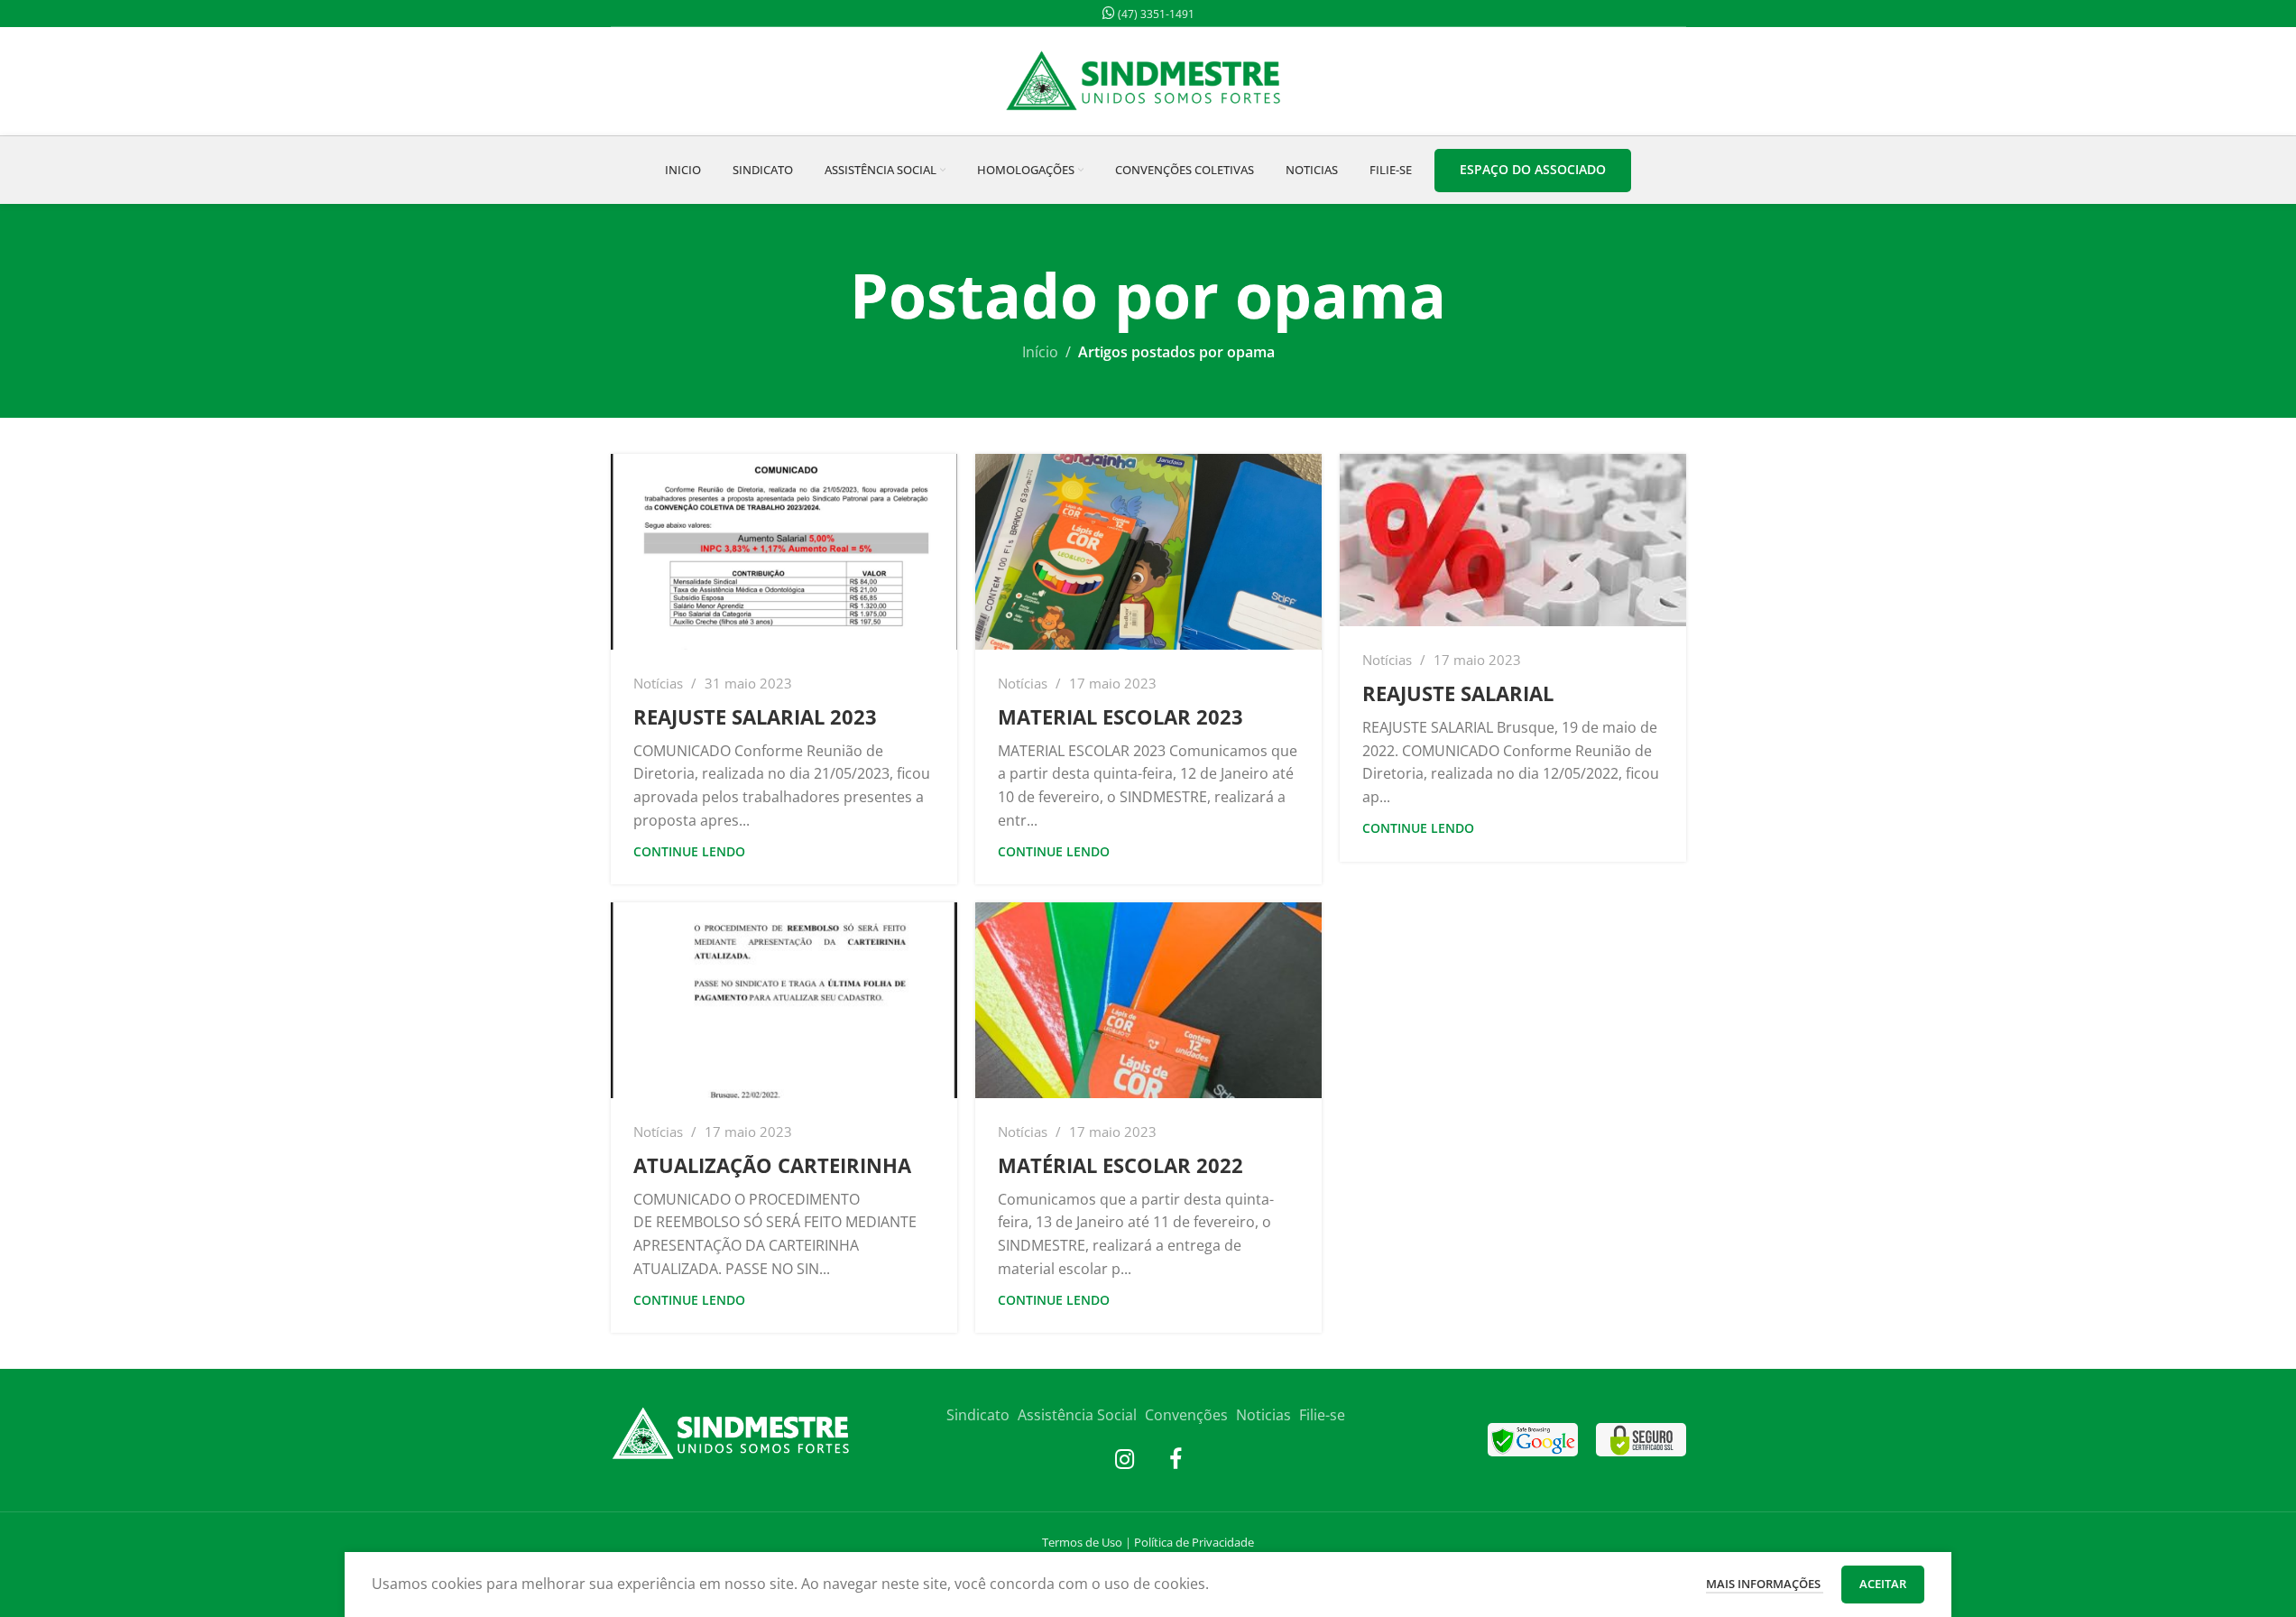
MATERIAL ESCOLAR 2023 (1120, 716)
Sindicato (978, 1415)
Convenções (1186, 1415)
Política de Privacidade (1194, 1542)
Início (1040, 352)
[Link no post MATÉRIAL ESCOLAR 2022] (1148, 1000)
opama (1341, 295)
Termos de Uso (1082, 1542)
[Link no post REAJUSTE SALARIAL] (1513, 540)
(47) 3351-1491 (1155, 14)
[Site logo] (1148, 79)
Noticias (1263, 1415)
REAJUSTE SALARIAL (1458, 693)
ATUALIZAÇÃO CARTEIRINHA (772, 1165)
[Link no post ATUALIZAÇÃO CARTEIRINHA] (784, 1000)
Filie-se (1322, 1415)
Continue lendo (689, 851)
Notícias (658, 683)
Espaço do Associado (1533, 169)
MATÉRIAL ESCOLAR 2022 (1120, 1165)
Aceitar (1883, 1584)
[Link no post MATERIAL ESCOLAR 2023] (1148, 552)
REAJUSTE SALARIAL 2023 (755, 716)
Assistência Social (1077, 1415)
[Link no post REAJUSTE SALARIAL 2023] (784, 552)
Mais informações (1765, 1584)
